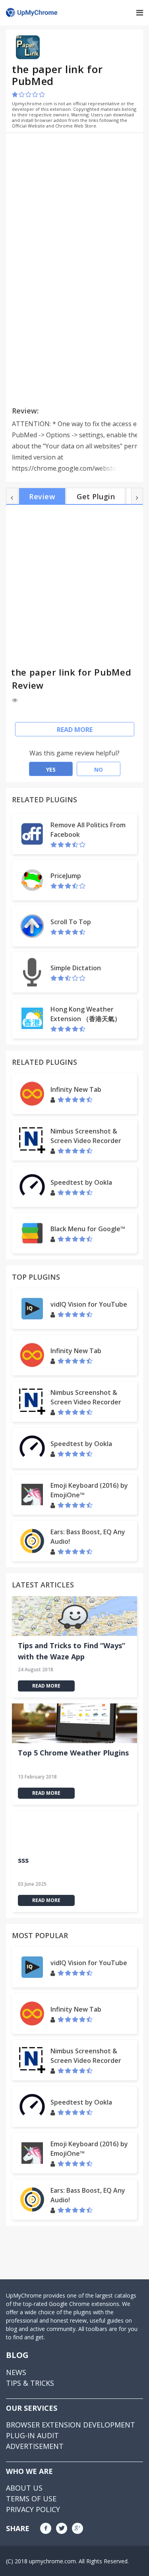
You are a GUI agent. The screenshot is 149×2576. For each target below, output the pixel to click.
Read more (75, 730)
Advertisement (35, 2446)
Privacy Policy (33, 2509)
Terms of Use (31, 2499)
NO (99, 770)
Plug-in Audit (32, 2435)
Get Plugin (96, 496)
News (16, 2372)
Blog (17, 2355)
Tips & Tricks (30, 2383)
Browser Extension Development (71, 2425)
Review (42, 496)
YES (51, 770)
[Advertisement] (79, 195)
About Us (24, 2488)
